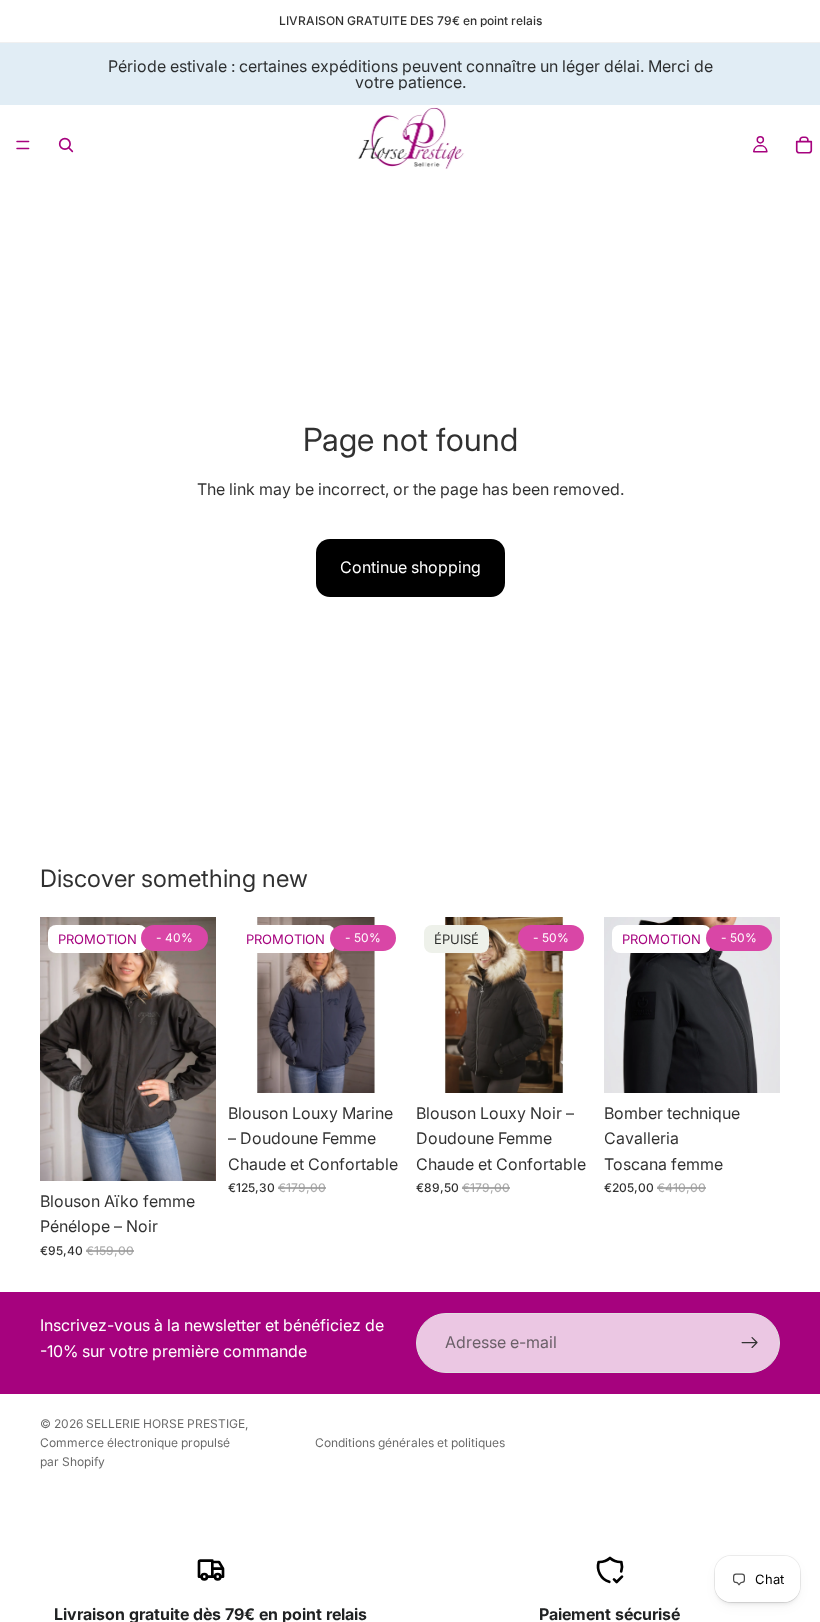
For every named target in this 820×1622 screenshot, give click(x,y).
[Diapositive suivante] (194, 1049)
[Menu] (23, 145)
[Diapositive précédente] (62, 1049)
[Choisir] (185, 1150)
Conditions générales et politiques (410, 1442)
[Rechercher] (66, 145)
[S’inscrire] (750, 1343)
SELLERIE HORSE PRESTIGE (165, 1423)
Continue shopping (410, 567)
